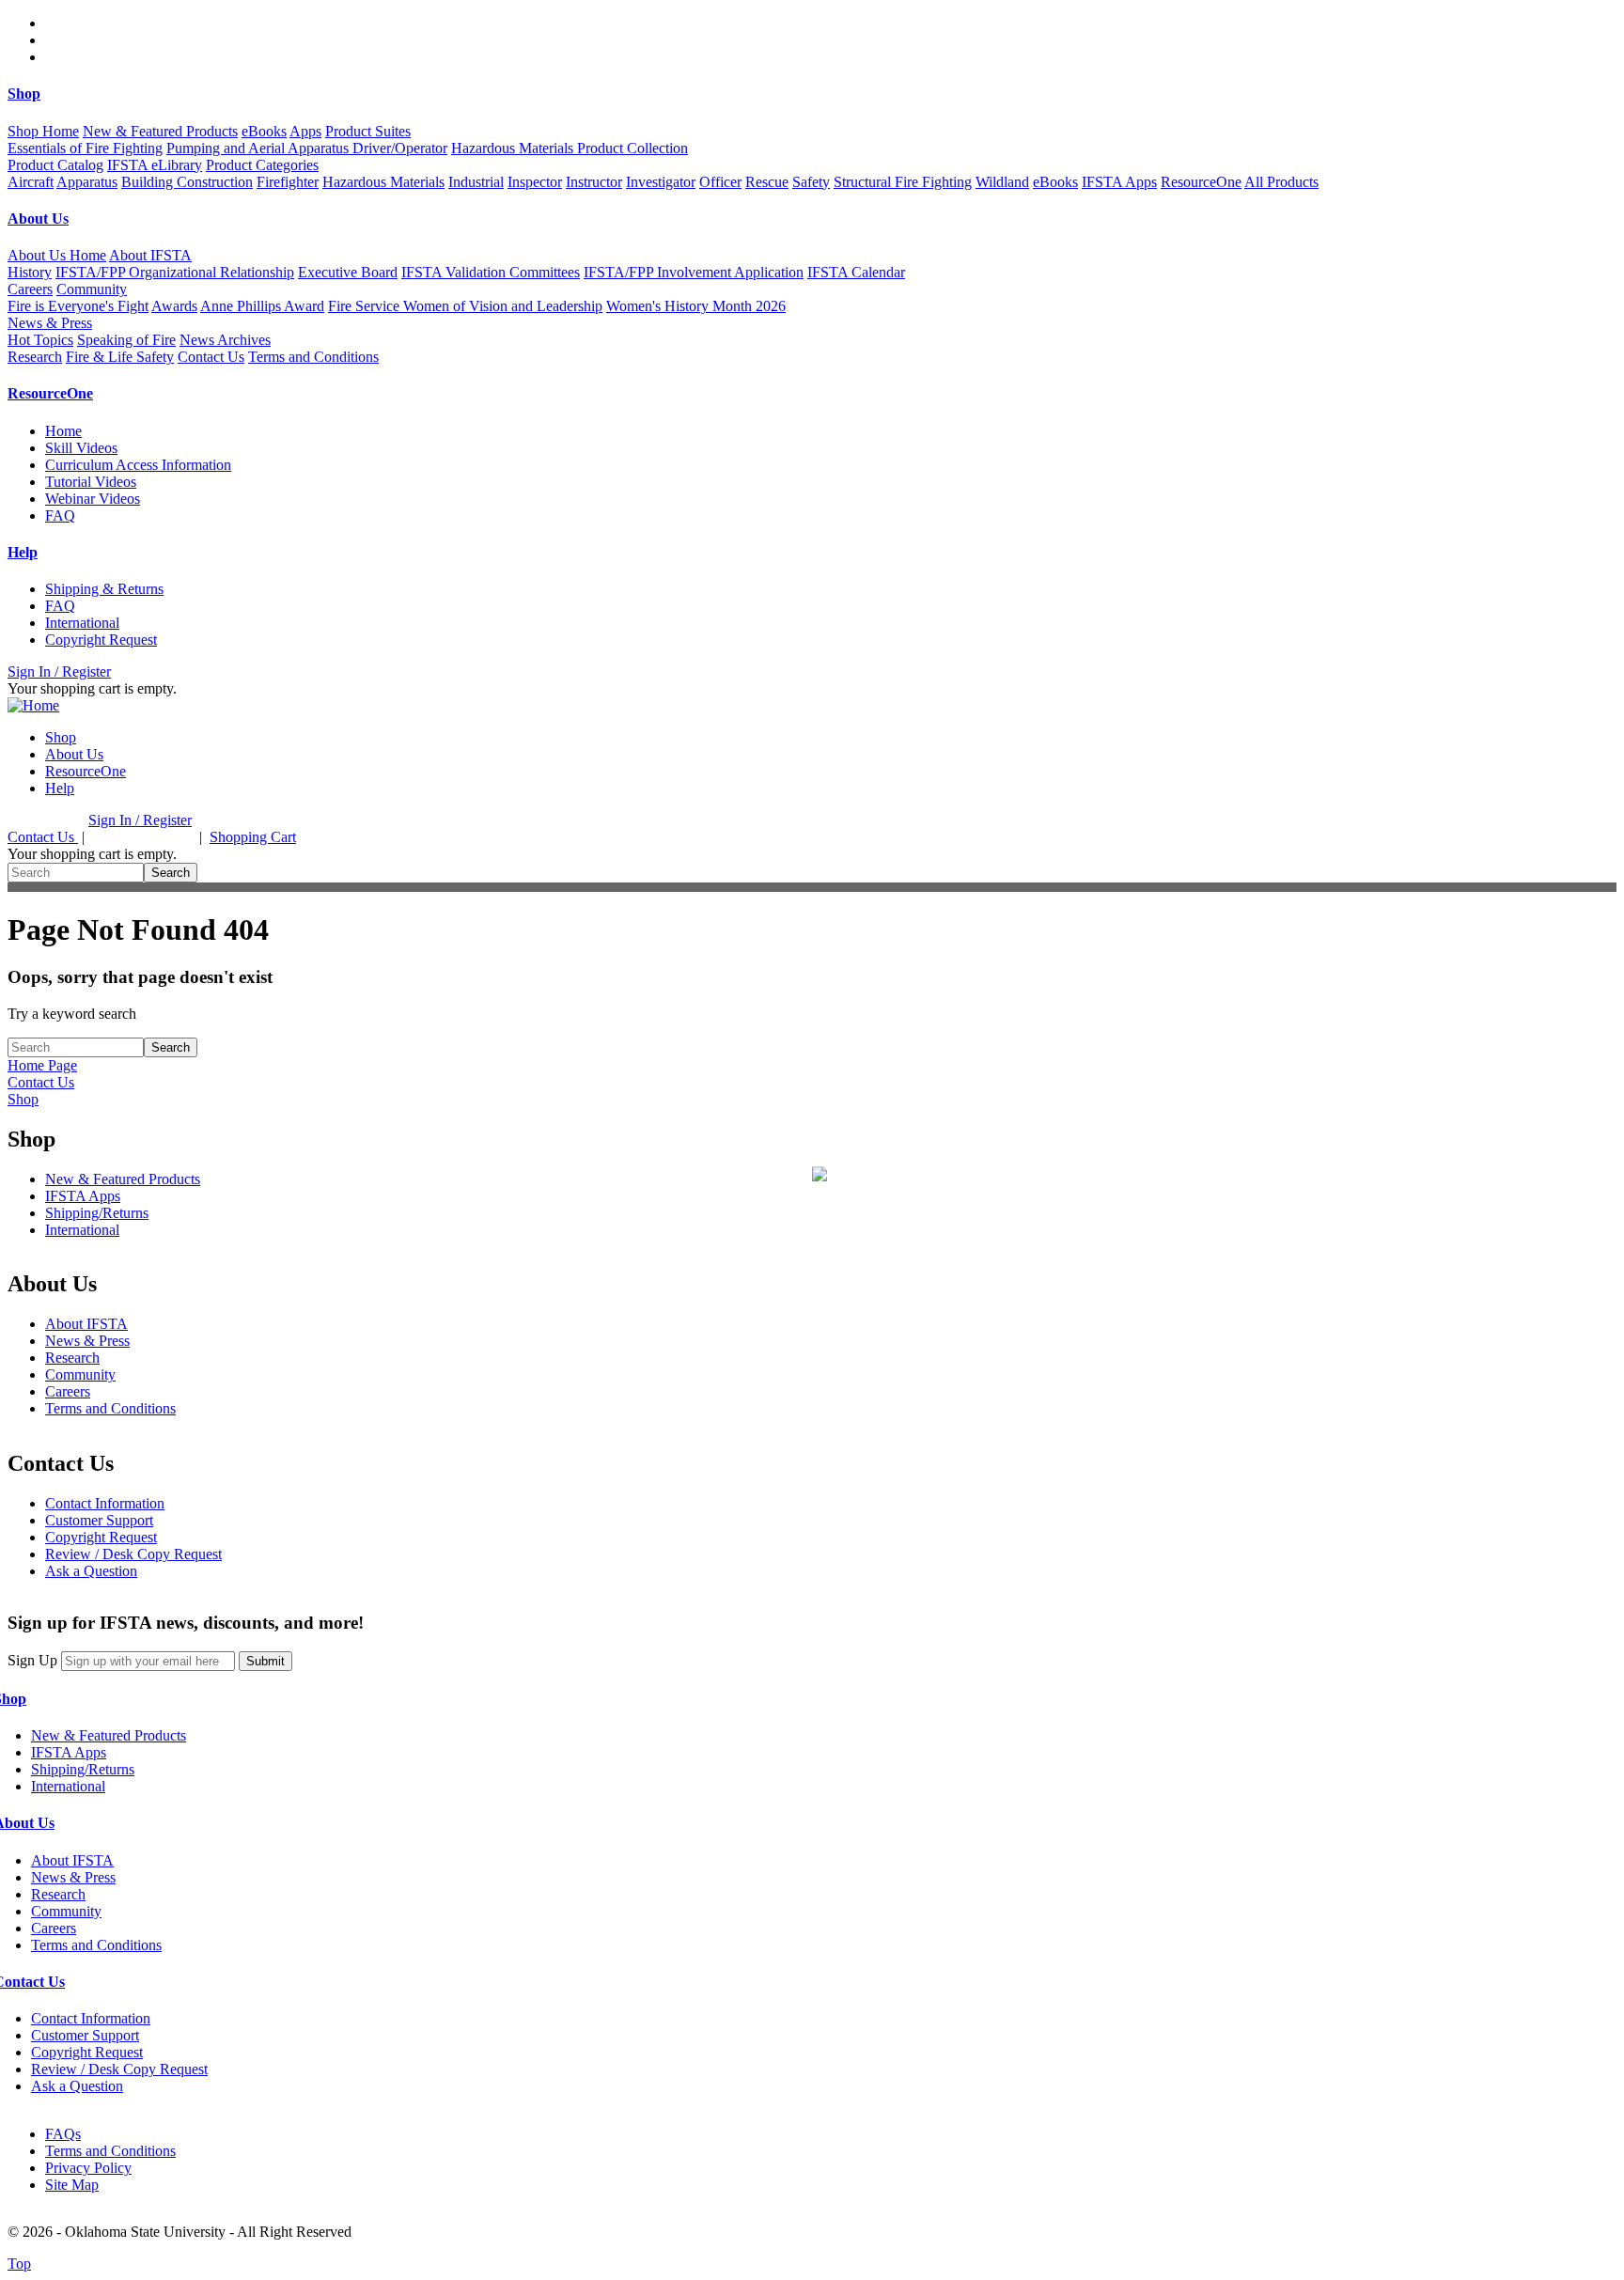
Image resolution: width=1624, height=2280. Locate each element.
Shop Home (43, 131)
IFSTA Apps (1119, 182)
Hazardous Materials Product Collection (570, 148)
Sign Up (32, 1660)
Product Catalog (55, 165)
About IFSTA (86, 1324)
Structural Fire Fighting (903, 182)
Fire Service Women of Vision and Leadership (465, 306)
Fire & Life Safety (120, 357)
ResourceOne (1201, 182)
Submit (265, 1661)
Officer (720, 182)
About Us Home (57, 255)
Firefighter (288, 182)
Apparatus (87, 182)
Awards (174, 306)
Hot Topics (40, 340)
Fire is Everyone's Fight (78, 306)
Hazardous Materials (383, 182)
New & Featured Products (160, 131)
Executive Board (348, 272)
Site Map (72, 2185)
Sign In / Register (59, 672)
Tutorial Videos (91, 482)
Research (35, 357)
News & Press (87, 1341)
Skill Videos (81, 448)
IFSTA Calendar (856, 272)
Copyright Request (101, 640)
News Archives (225, 340)
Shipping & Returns (104, 589)
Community (80, 1374)
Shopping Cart (253, 837)
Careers (30, 289)
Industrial (476, 182)
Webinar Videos (93, 499)
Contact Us (211, 357)
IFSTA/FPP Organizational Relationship (175, 272)
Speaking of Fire (126, 340)
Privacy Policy (88, 2168)
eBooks (264, 131)
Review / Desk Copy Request (133, 1554)
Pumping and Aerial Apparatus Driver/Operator (307, 148)
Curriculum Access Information (138, 465)
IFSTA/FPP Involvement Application (694, 272)
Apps (305, 131)
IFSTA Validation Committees (491, 272)
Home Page (42, 1065)
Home (63, 431)
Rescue (767, 182)
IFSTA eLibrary (155, 165)
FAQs (63, 2134)
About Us (74, 754)
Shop (61, 737)
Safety (811, 182)
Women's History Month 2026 (696, 306)
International (82, 623)
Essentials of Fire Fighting (85, 148)
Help (60, 788)
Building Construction (187, 182)
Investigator (661, 182)
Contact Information (105, 1503)
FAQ (60, 515)
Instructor (594, 182)
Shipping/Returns (97, 1213)
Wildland (1002, 182)
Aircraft (31, 182)
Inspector (535, 182)
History (30, 272)
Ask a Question (91, 1571)
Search (171, 873)
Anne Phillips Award (262, 306)
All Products (1281, 182)
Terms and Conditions (313, 357)
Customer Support (99, 1520)
